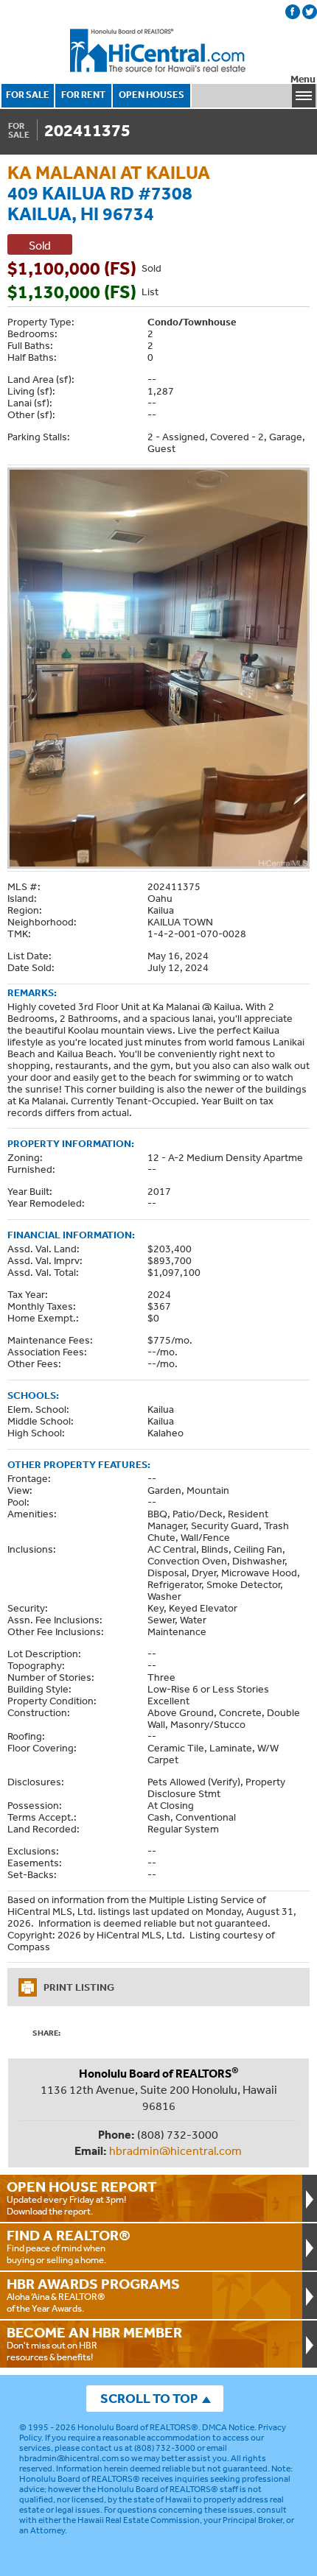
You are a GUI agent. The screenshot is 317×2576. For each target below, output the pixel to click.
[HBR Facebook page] (293, 12)
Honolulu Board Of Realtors (158, 51)
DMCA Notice (228, 2427)
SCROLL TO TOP (149, 2398)
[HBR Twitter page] (310, 12)
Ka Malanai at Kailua (109, 172)
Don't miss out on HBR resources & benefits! (94, 2343)
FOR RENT (83, 95)
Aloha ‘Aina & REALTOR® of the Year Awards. (93, 2295)
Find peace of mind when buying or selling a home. (69, 2246)
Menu (303, 79)
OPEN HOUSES (151, 95)
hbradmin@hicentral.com (175, 2150)
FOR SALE (28, 95)
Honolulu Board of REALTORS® (138, 2427)
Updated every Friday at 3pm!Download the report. (82, 2198)
